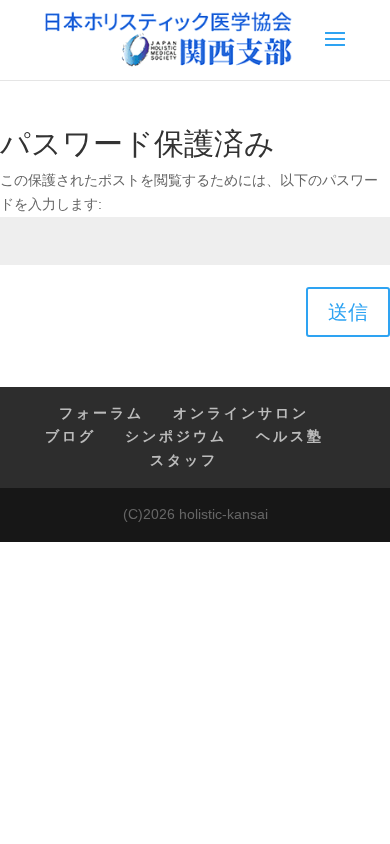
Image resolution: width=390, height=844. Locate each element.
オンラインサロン (241, 413)
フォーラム (101, 413)
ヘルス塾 (290, 436)
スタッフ (184, 460)
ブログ (70, 436)
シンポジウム (176, 436)
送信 (348, 312)
